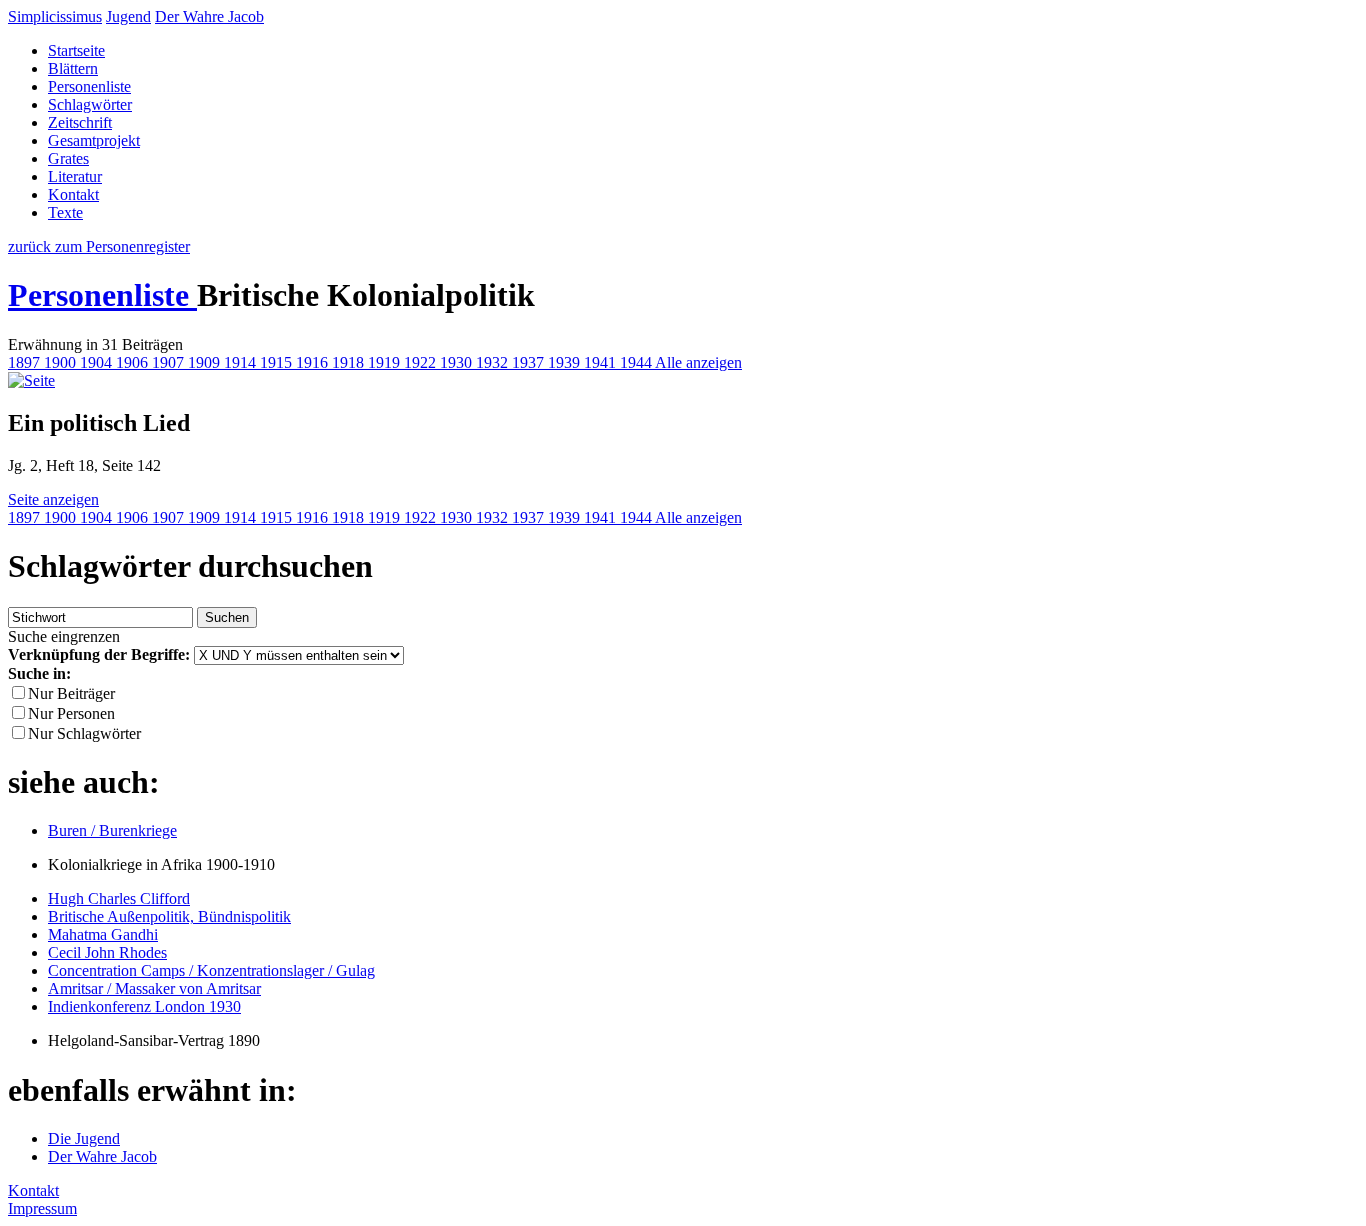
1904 (98, 362)
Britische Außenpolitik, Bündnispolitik (169, 916)
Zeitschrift (80, 122)
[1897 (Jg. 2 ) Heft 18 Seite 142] (31, 380)
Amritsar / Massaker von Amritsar (154, 988)
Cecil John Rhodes (107, 952)
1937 (530, 362)
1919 (386, 362)
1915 (278, 362)
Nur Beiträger (71, 693)
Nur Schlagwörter (84, 733)
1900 (62, 362)
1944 (637, 362)
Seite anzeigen (53, 499)
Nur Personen (71, 713)
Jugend (128, 16)
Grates (68, 158)
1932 (494, 362)
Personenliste (89, 86)
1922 (422, 362)
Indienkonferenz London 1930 (144, 1006)
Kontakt (73, 194)
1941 (602, 362)
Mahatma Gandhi (103, 934)
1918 (350, 362)
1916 (314, 362)
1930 (458, 362)
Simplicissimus (55, 16)
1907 (170, 362)
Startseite (76, 50)
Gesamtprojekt (94, 140)
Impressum (42, 1208)
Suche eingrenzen (64, 636)
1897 (26, 362)
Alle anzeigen (698, 362)
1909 (206, 362)
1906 (134, 362)
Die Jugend (84, 1138)
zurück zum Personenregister (99, 246)
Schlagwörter (90, 104)
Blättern (73, 68)
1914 (242, 362)
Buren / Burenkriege (112, 830)
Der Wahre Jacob (209, 16)
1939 (566, 362)
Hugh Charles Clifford (119, 898)
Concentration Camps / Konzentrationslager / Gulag (211, 970)
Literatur (75, 176)
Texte (65, 212)
